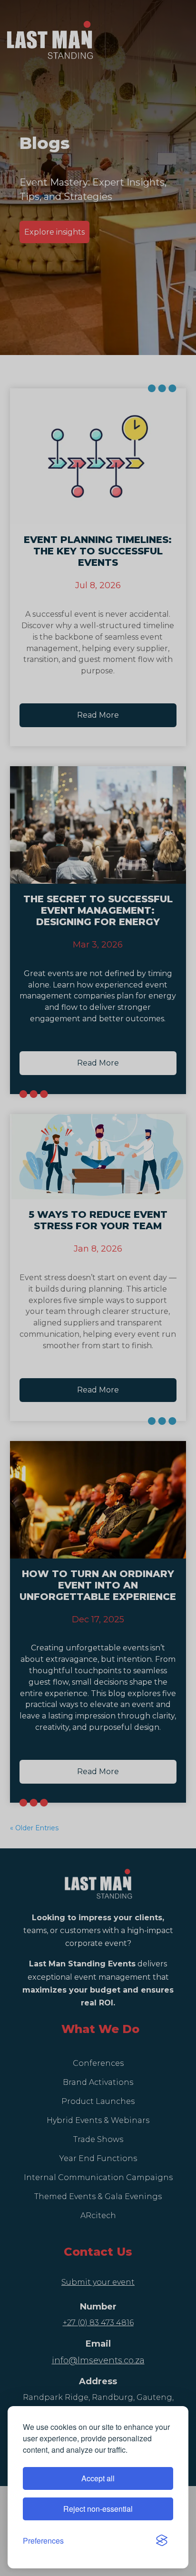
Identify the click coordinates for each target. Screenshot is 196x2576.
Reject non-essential (98, 2509)
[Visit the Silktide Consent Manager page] (162, 2541)
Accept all (98, 2478)
